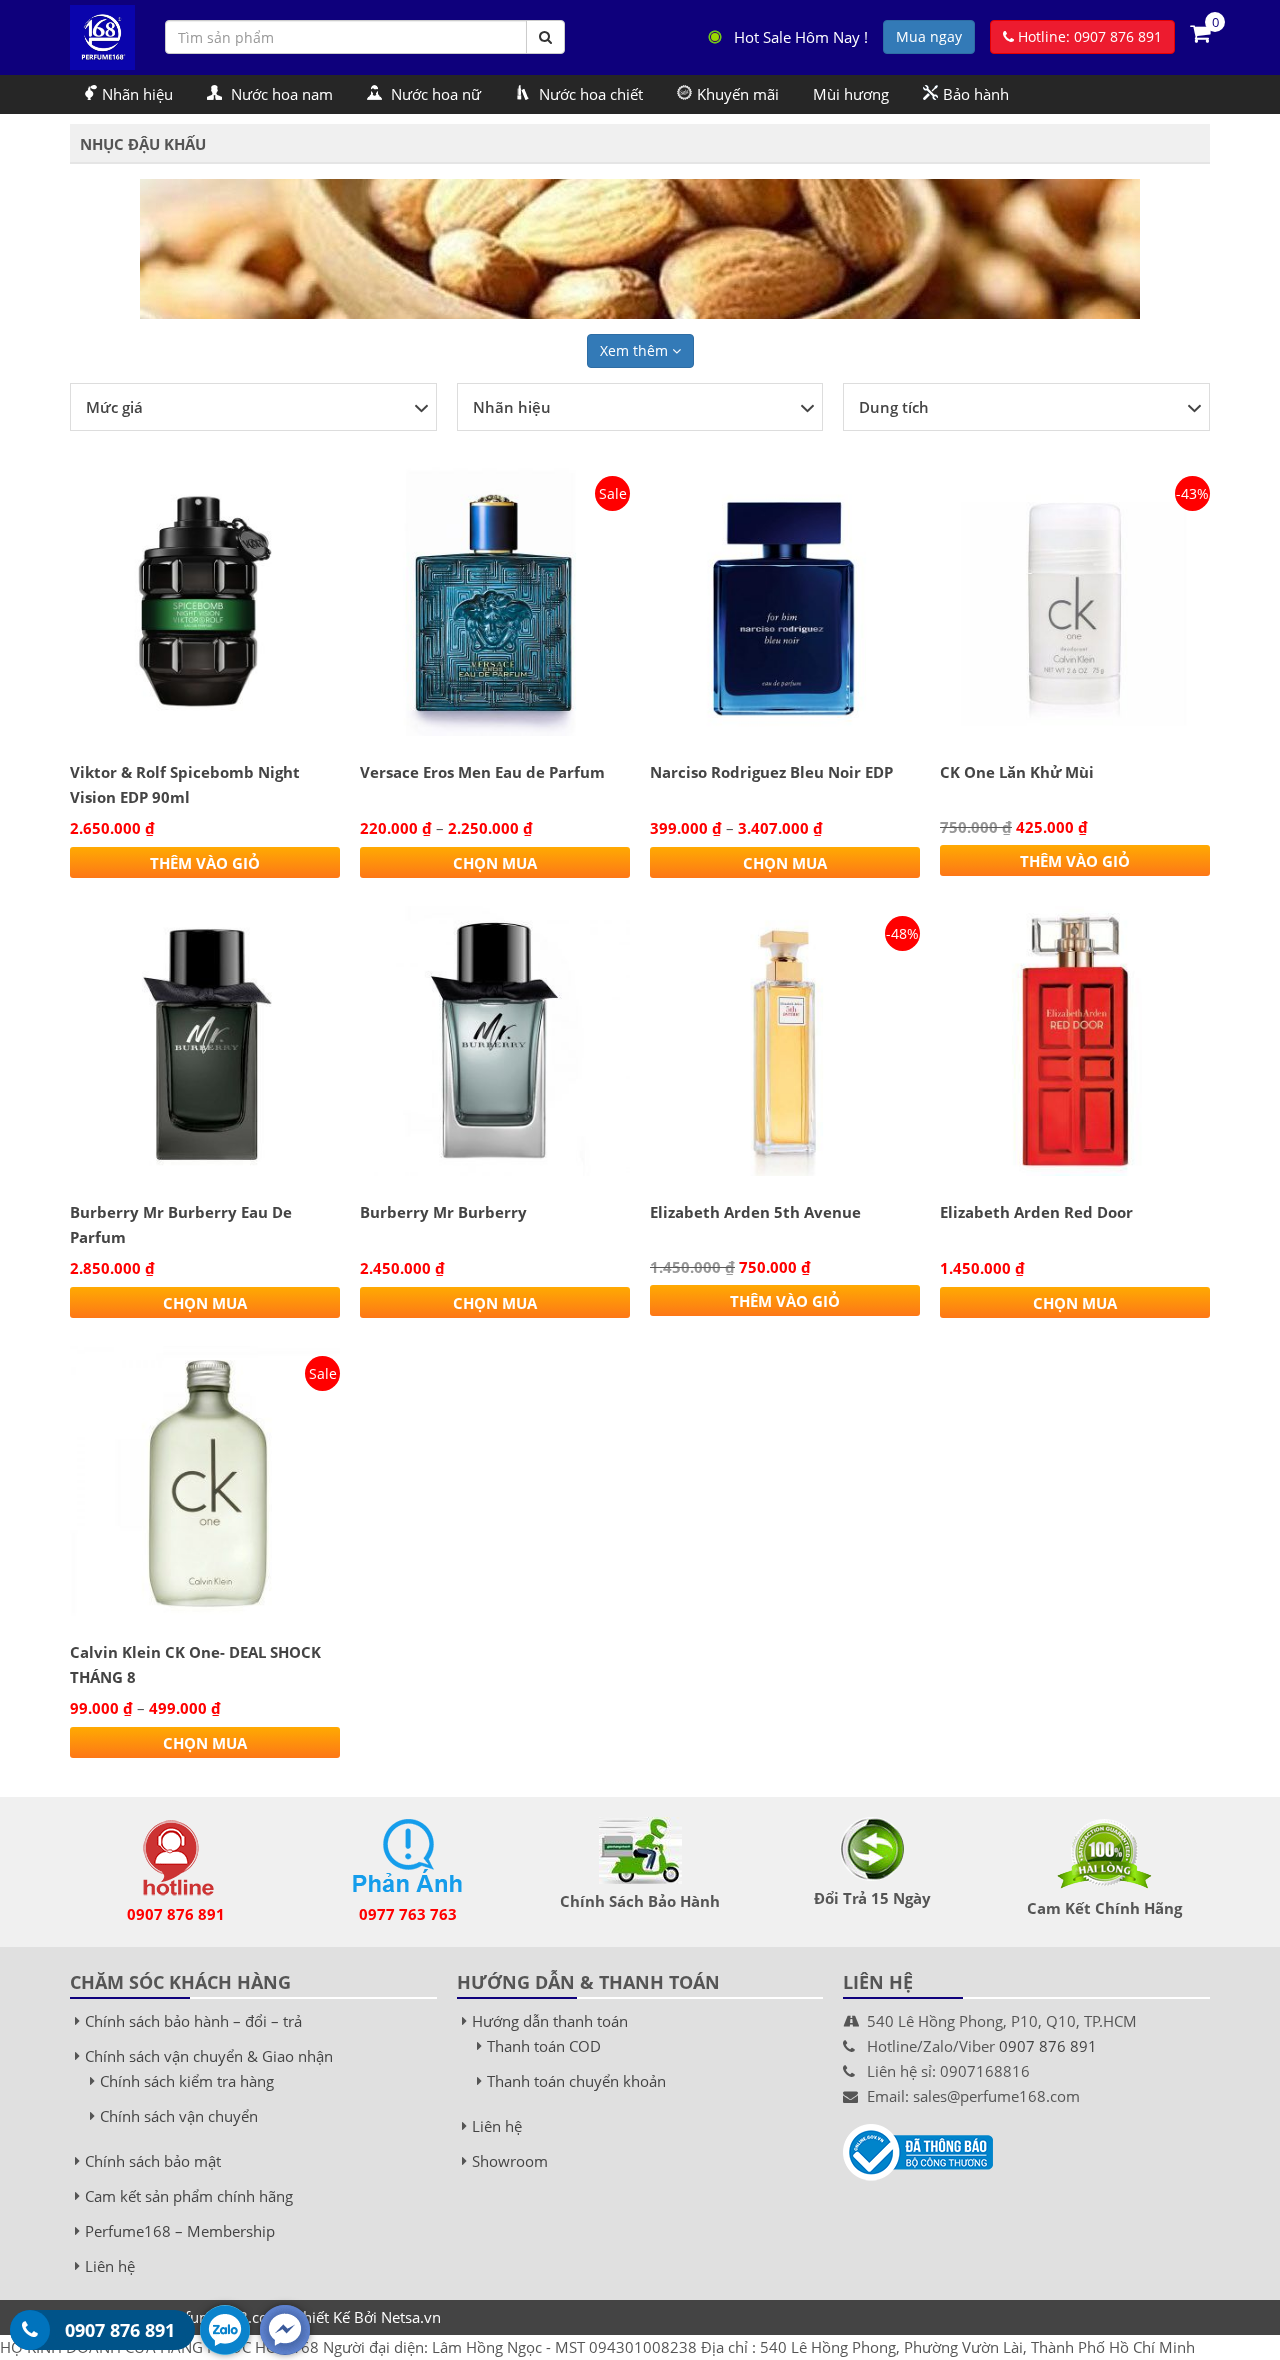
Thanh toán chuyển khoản (576, 2081)
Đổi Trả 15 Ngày (872, 1898)
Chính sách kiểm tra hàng (187, 2081)
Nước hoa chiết (589, 94)
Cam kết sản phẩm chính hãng (189, 2196)
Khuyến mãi (738, 94)
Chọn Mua (495, 863)
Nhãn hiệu (137, 94)
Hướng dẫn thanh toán (550, 2021)
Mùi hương (851, 94)
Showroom (510, 2161)
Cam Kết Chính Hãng (1104, 1908)
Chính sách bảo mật (153, 2161)
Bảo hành (976, 94)
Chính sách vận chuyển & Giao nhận (209, 2056)
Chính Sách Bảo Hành (640, 1901)
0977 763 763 (408, 1914)
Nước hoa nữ (434, 94)
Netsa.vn (411, 2317)
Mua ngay (929, 36)
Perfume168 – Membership (180, 2231)
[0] (1200, 32)
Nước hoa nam (280, 94)
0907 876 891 (176, 1914)
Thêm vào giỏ (205, 863)
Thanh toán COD (544, 2046)
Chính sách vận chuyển (179, 2116)
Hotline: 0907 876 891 (1088, 36)
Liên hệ (110, 2266)
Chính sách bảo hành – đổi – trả (193, 2021)
